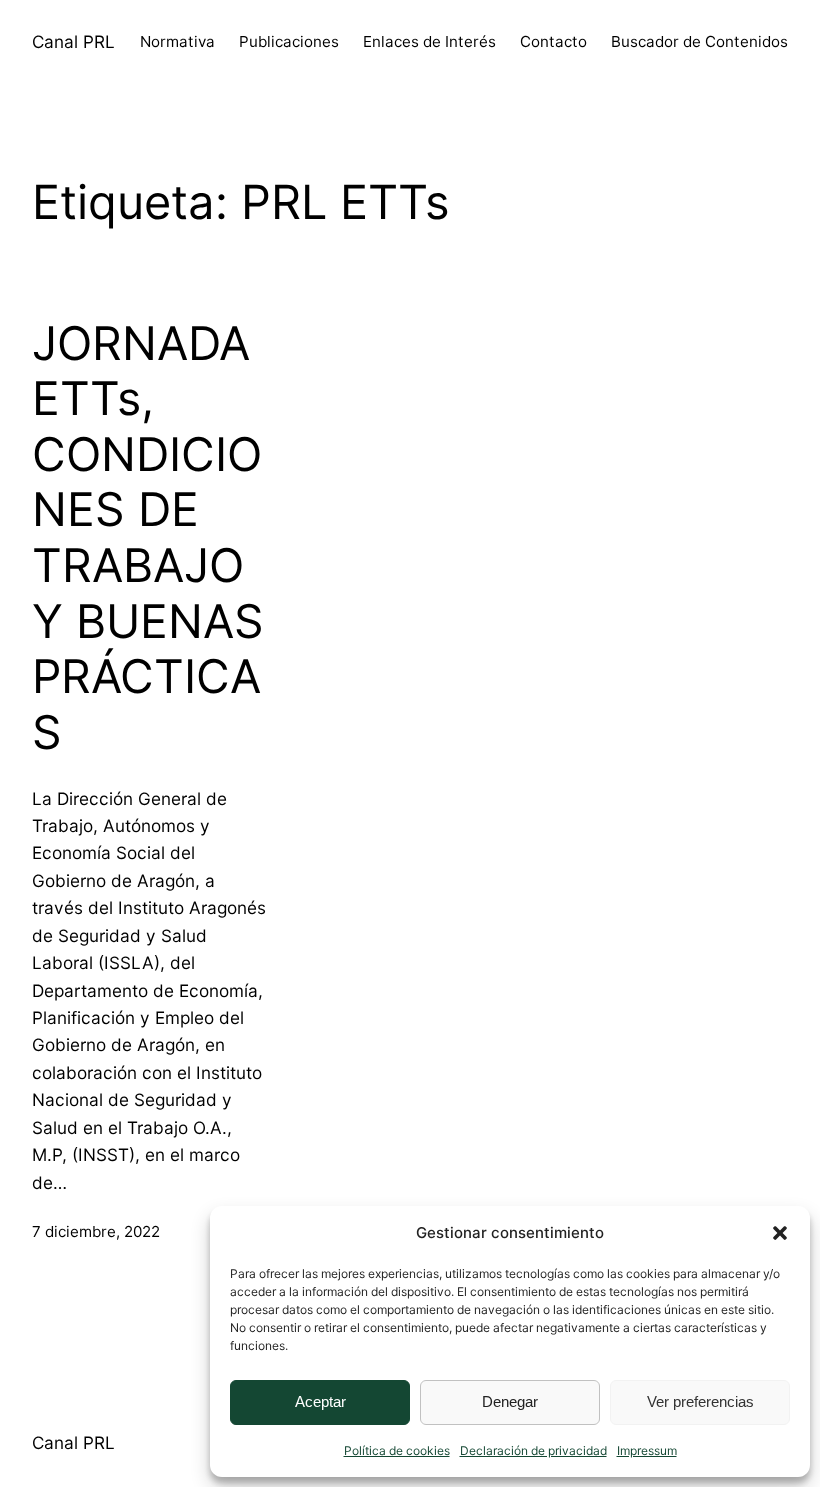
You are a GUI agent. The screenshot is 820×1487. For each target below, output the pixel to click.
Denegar (510, 1401)
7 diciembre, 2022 (96, 1231)
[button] (780, 1233)
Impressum (647, 1450)
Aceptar (320, 1401)
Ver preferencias (700, 1401)
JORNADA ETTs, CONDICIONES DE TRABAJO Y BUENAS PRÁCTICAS (148, 538)
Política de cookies (397, 1450)
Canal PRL (73, 41)
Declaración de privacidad (533, 1450)
